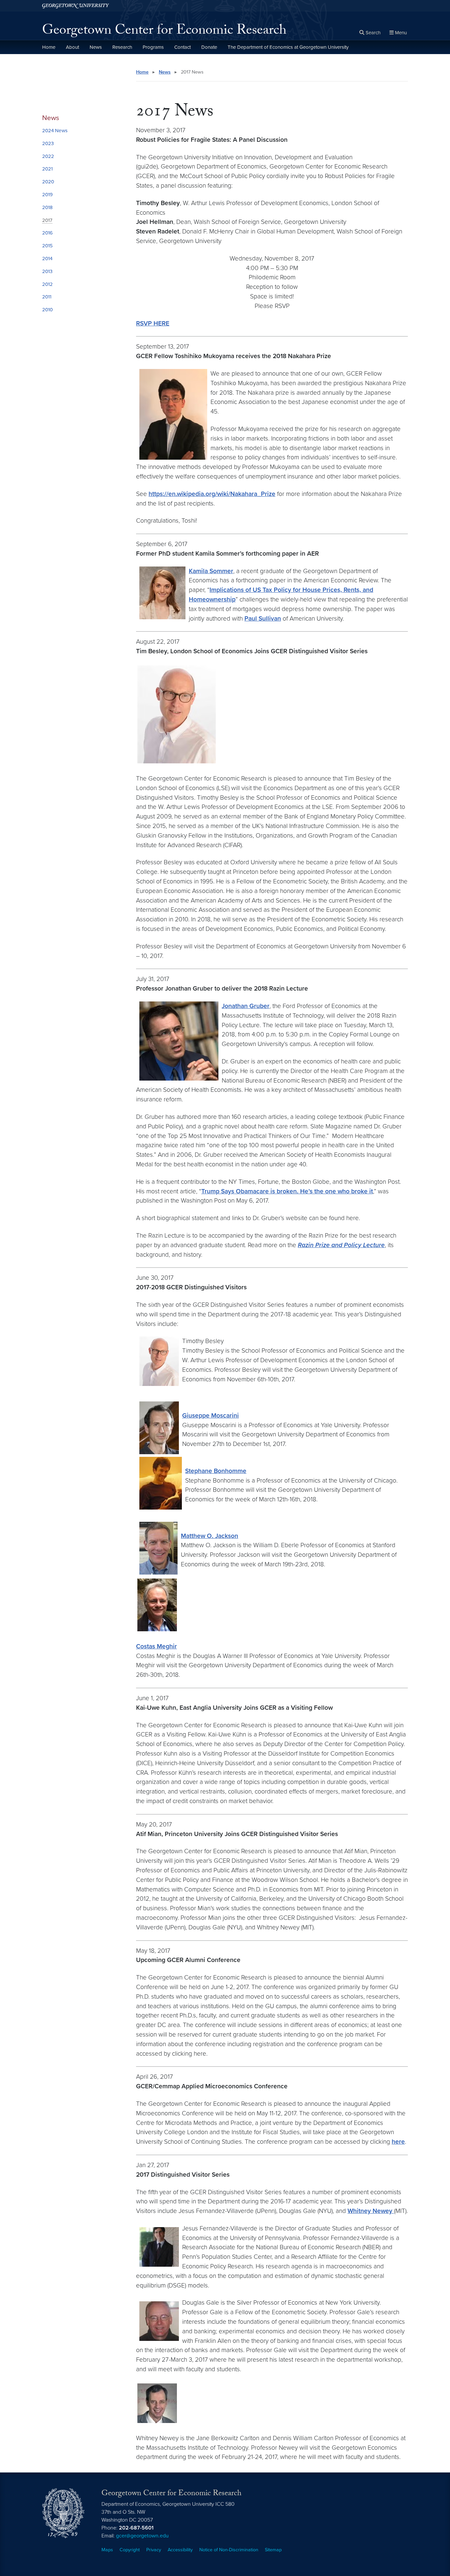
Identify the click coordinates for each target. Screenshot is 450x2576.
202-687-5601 (136, 2528)
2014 (47, 259)
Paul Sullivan (263, 618)
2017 (47, 220)
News (96, 47)
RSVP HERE (153, 323)
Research (122, 47)
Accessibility (180, 2550)
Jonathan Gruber (246, 1006)
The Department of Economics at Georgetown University (288, 47)
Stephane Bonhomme (216, 1471)
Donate (209, 47)
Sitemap (273, 2550)
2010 (47, 310)
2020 (48, 182)
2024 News (55, 131)
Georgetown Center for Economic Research (164, 32)
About (72, 47)
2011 (47, 297)
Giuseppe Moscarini (211, 1415)
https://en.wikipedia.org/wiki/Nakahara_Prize (212, 494)
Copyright (130, 2550)
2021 (47, 169)
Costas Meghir (156, 1646)
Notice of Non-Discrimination (229, 2550)
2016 (47, 233)
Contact (183, 47)
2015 (47, 246)
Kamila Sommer (211, 571)
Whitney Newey (371, 2211)
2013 (47, 271)
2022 (48, 156)
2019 (47, 195)
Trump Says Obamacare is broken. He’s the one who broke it (287, 1191)
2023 (48, 143)
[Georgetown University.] (76, 6)
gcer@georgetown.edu (142, 2536)
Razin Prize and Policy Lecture (341, 1245)
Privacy (154, 2550)
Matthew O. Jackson (210, 1536)
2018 (47, 207)
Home (49, 47)
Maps (107, 2550)
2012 (47, 284)
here (398, 2142)
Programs (153, 47)
